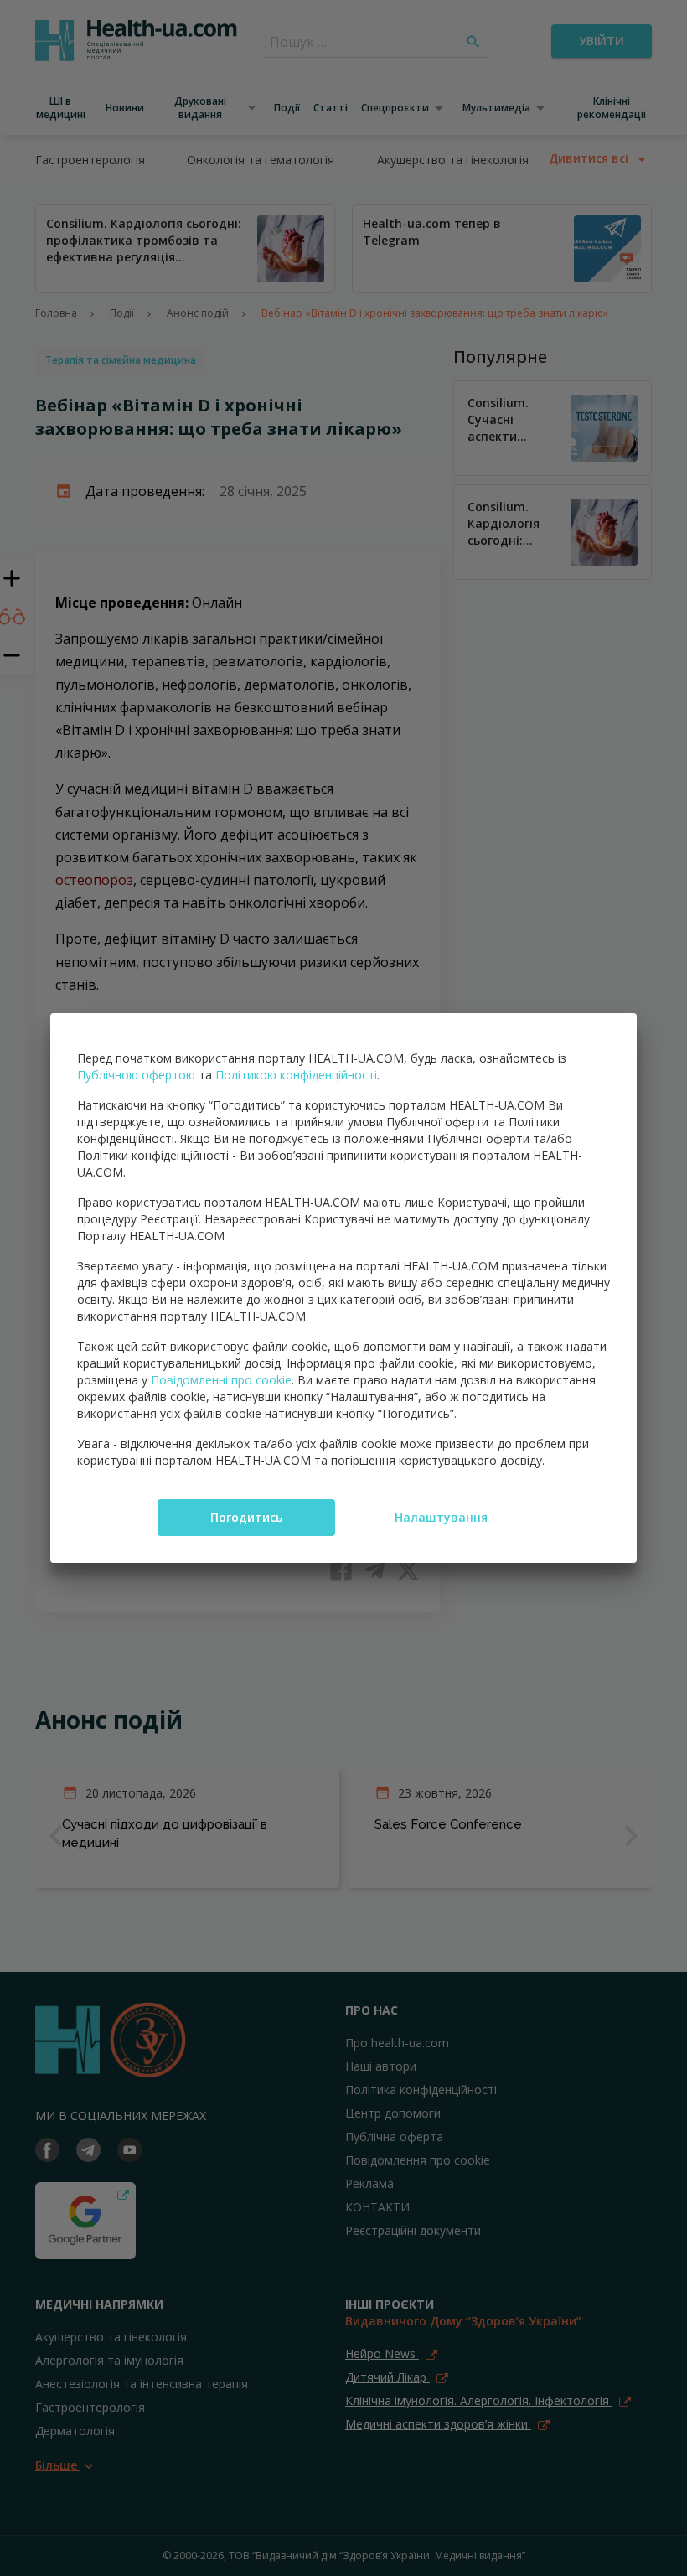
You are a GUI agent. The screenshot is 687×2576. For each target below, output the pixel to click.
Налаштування (441, 1517)
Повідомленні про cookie (221, 1380)
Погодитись (246, 1517)
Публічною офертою (136, 1075)
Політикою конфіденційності (296, 1075)
